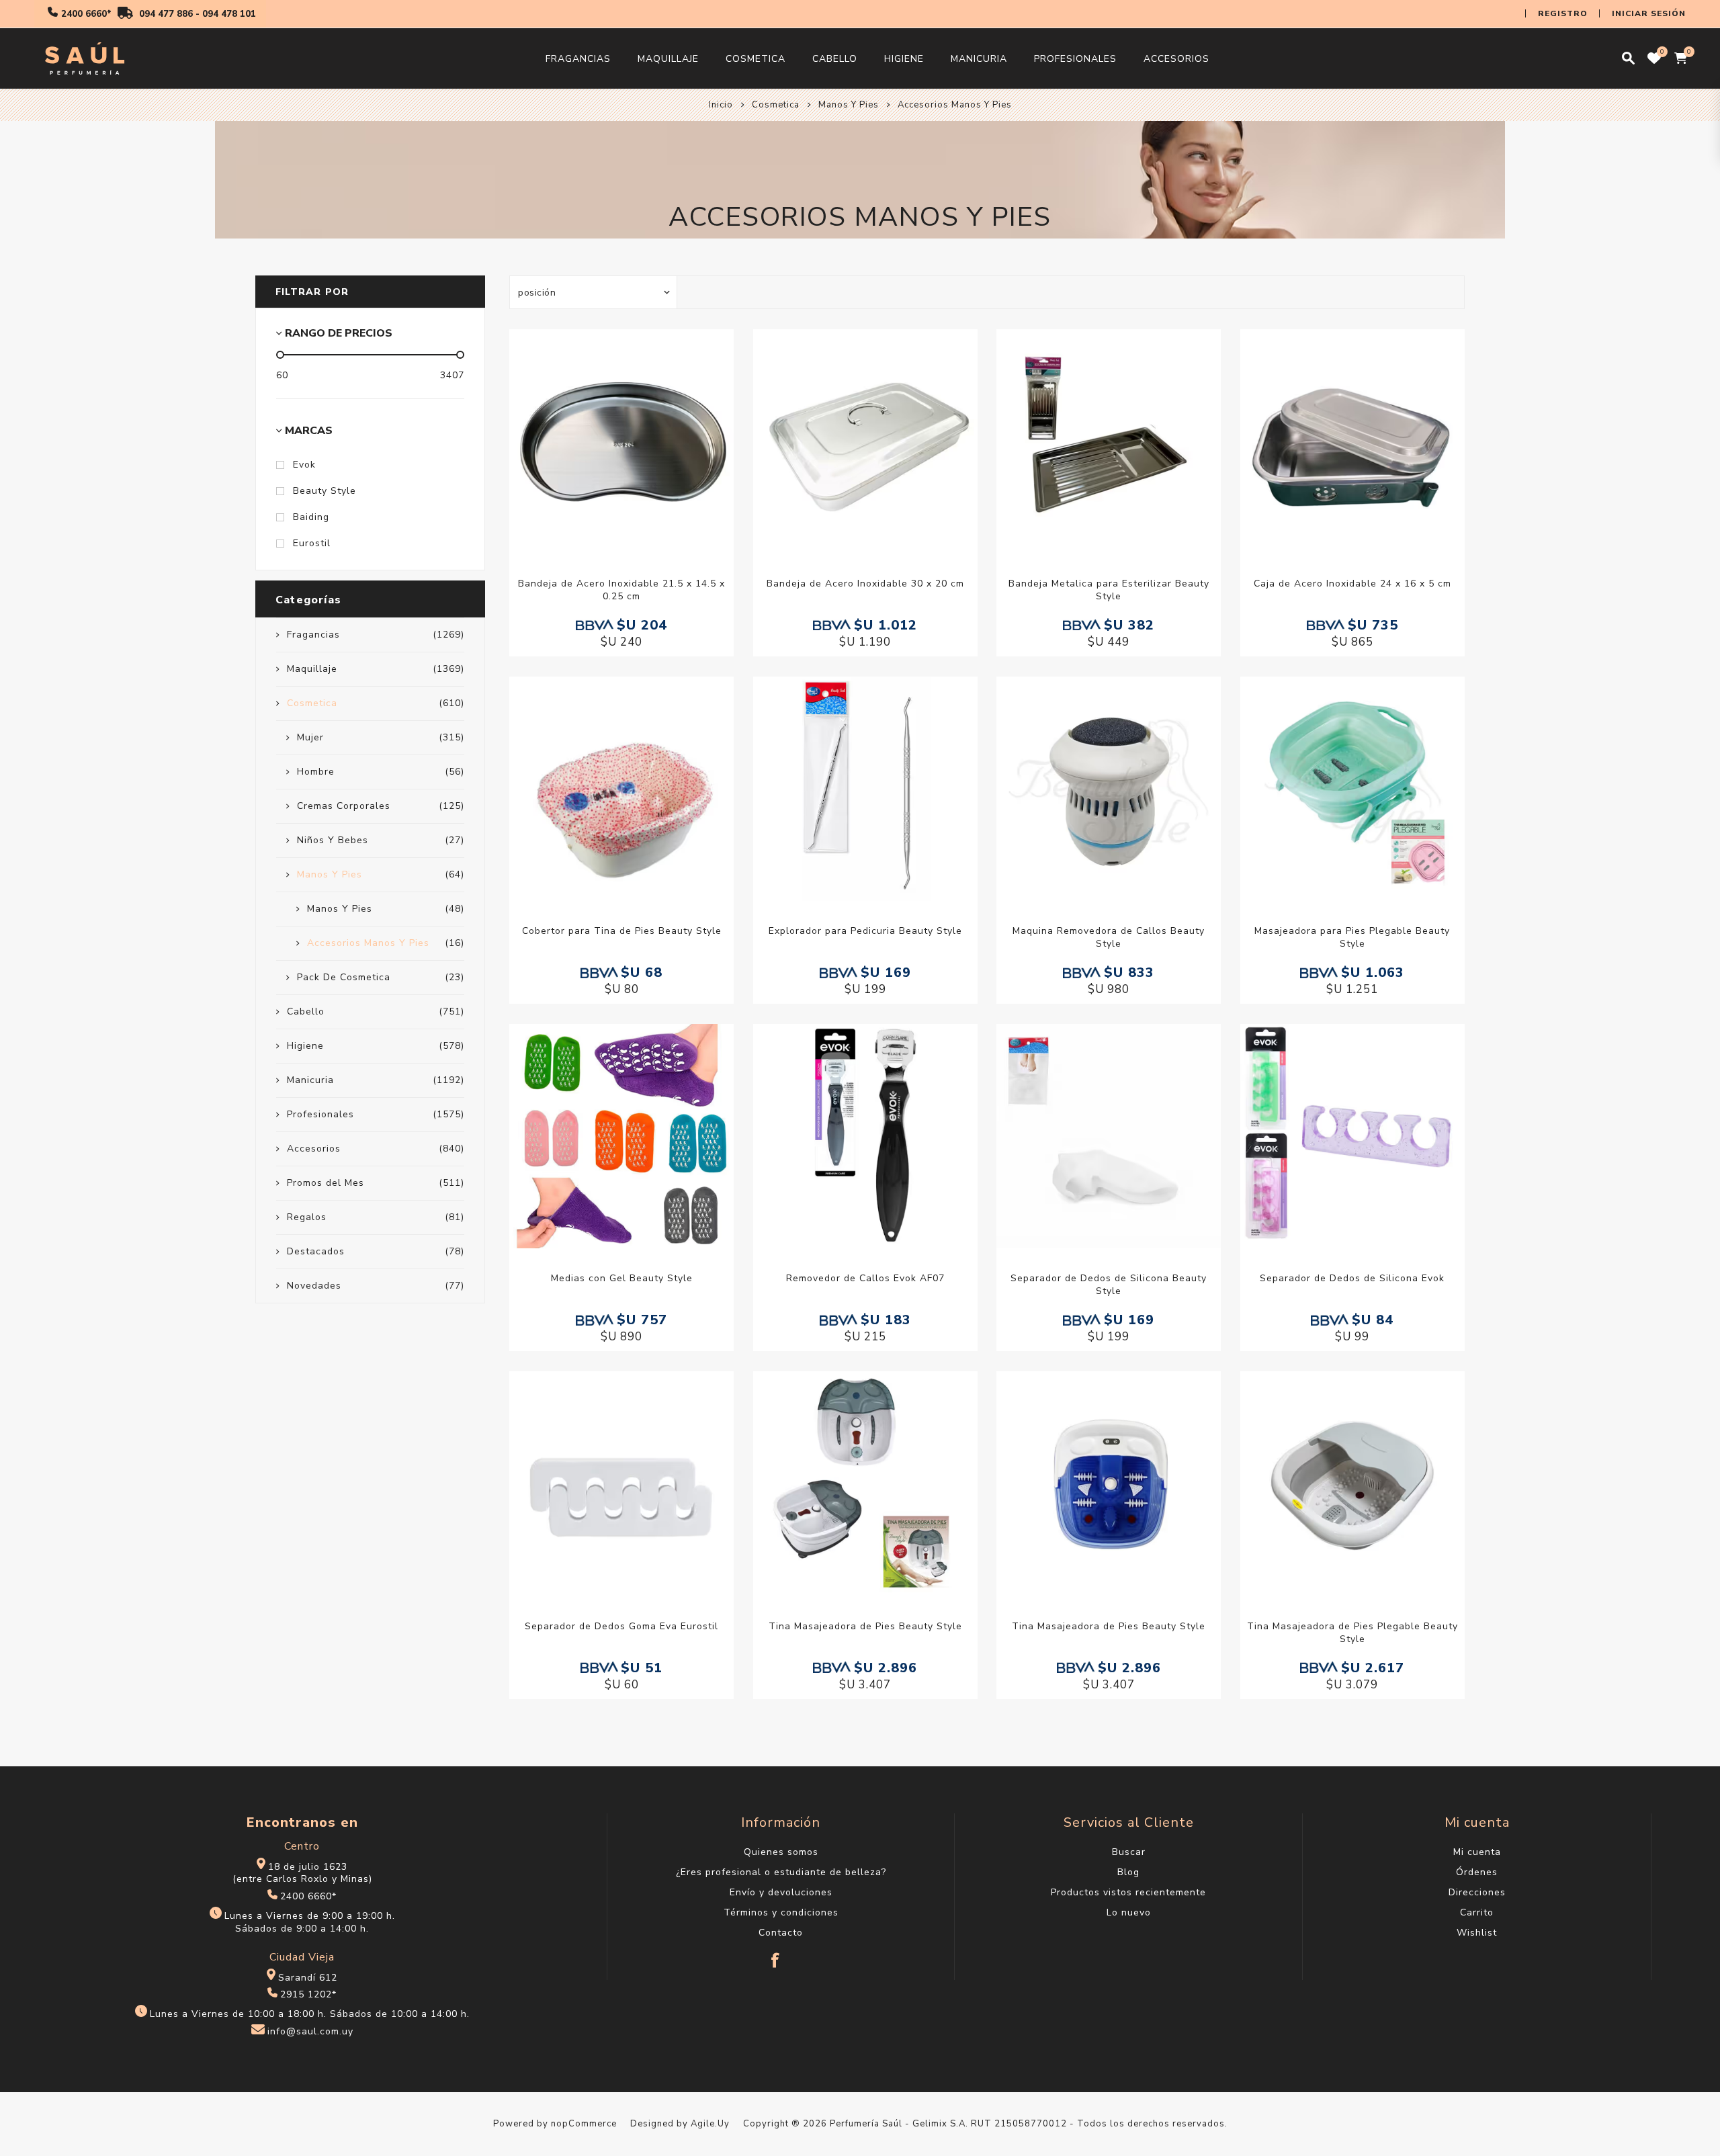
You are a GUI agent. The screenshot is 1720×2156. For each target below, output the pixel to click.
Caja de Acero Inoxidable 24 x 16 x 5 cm (1352, 584)
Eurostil (312, 543)
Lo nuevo (1129, 1912)
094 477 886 (166, 14)
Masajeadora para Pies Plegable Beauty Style (1352, 937)
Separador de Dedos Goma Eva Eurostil (621, 1626)
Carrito (1477, 1912)
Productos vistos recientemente (1128, 1892)
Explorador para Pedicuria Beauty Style (865, 931)
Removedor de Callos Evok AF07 (865, 1278)
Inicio (721, 105)
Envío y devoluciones (781, 1892)
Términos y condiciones (781, 1912)
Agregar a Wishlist (608, 441)
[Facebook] (776, 1954)
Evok (304, 465)
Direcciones (1477, 1892)
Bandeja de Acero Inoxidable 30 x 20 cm (865, 584)
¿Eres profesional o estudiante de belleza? (781, 1872)
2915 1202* (308, 1994)
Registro (1563, 13)
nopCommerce (584, 2124)
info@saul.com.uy (310, 2031)
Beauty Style (325, 491)
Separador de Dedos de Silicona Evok (1352, 1278)
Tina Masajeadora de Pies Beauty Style (865, 1626)
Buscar (1129, 1852)
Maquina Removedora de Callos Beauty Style (1109, 937)
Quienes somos (781, 1852)
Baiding (311, 517)
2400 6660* (86, 14)
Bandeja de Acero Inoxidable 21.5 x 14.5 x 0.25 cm (621, 590)
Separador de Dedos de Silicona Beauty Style (1109, 1285)
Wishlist (1477, 1933)
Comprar (636, 441)
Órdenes (1477, 1872)
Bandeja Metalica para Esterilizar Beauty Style (1109, 590)
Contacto (781, 1933)
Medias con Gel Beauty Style (622, 1278)
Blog (1128, 1872)
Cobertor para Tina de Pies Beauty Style (622, 931)
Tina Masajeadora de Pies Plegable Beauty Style (1352, 1633)
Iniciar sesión (1649, 13)
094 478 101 (229, 14)
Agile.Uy (710, 2124)
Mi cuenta (1477, 1852)
